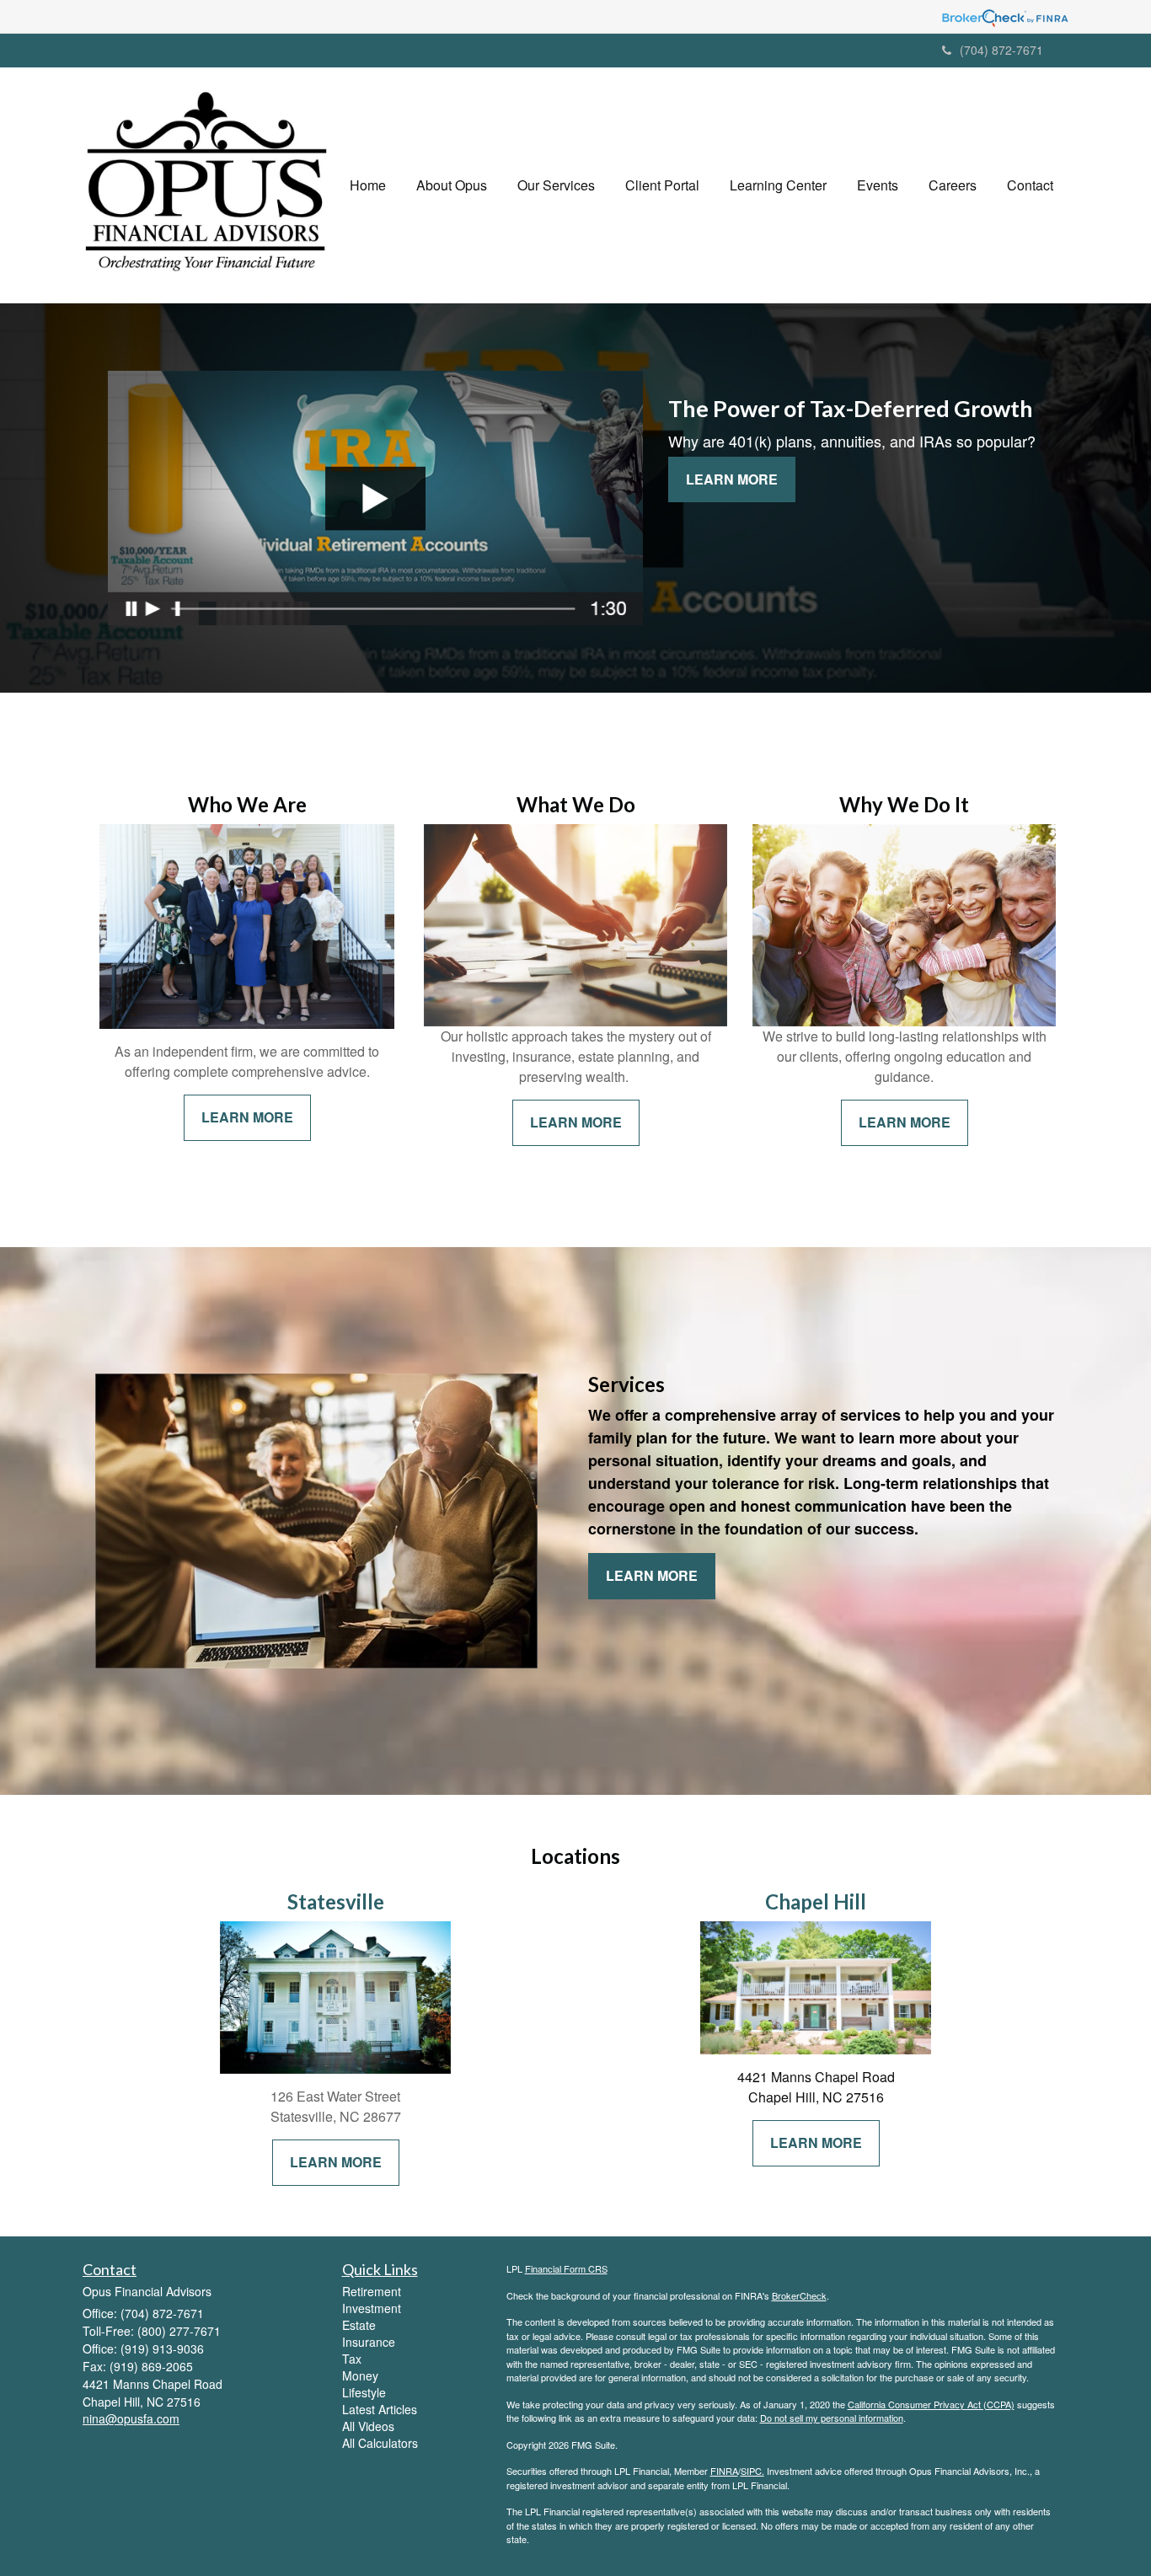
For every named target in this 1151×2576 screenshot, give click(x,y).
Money (360, 2375)
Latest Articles (380, 2409)
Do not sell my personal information (832, 2418)
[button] (452, 185)
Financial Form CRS (566, 2268)
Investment (372, 2308)
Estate (359, 2325)
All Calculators (380, 2443)
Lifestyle (364, 2392)
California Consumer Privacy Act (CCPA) (931, 2404)
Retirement (372, 2291)
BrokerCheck (799, 2295)
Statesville (336, 1901)
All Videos (368, 2426)
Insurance (369, 2342)
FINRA (724, 2471)
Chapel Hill (816, 1901)
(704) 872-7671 (1001, 50)
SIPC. (752, 2471)
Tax (352, 2359)
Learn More (732, 479)
